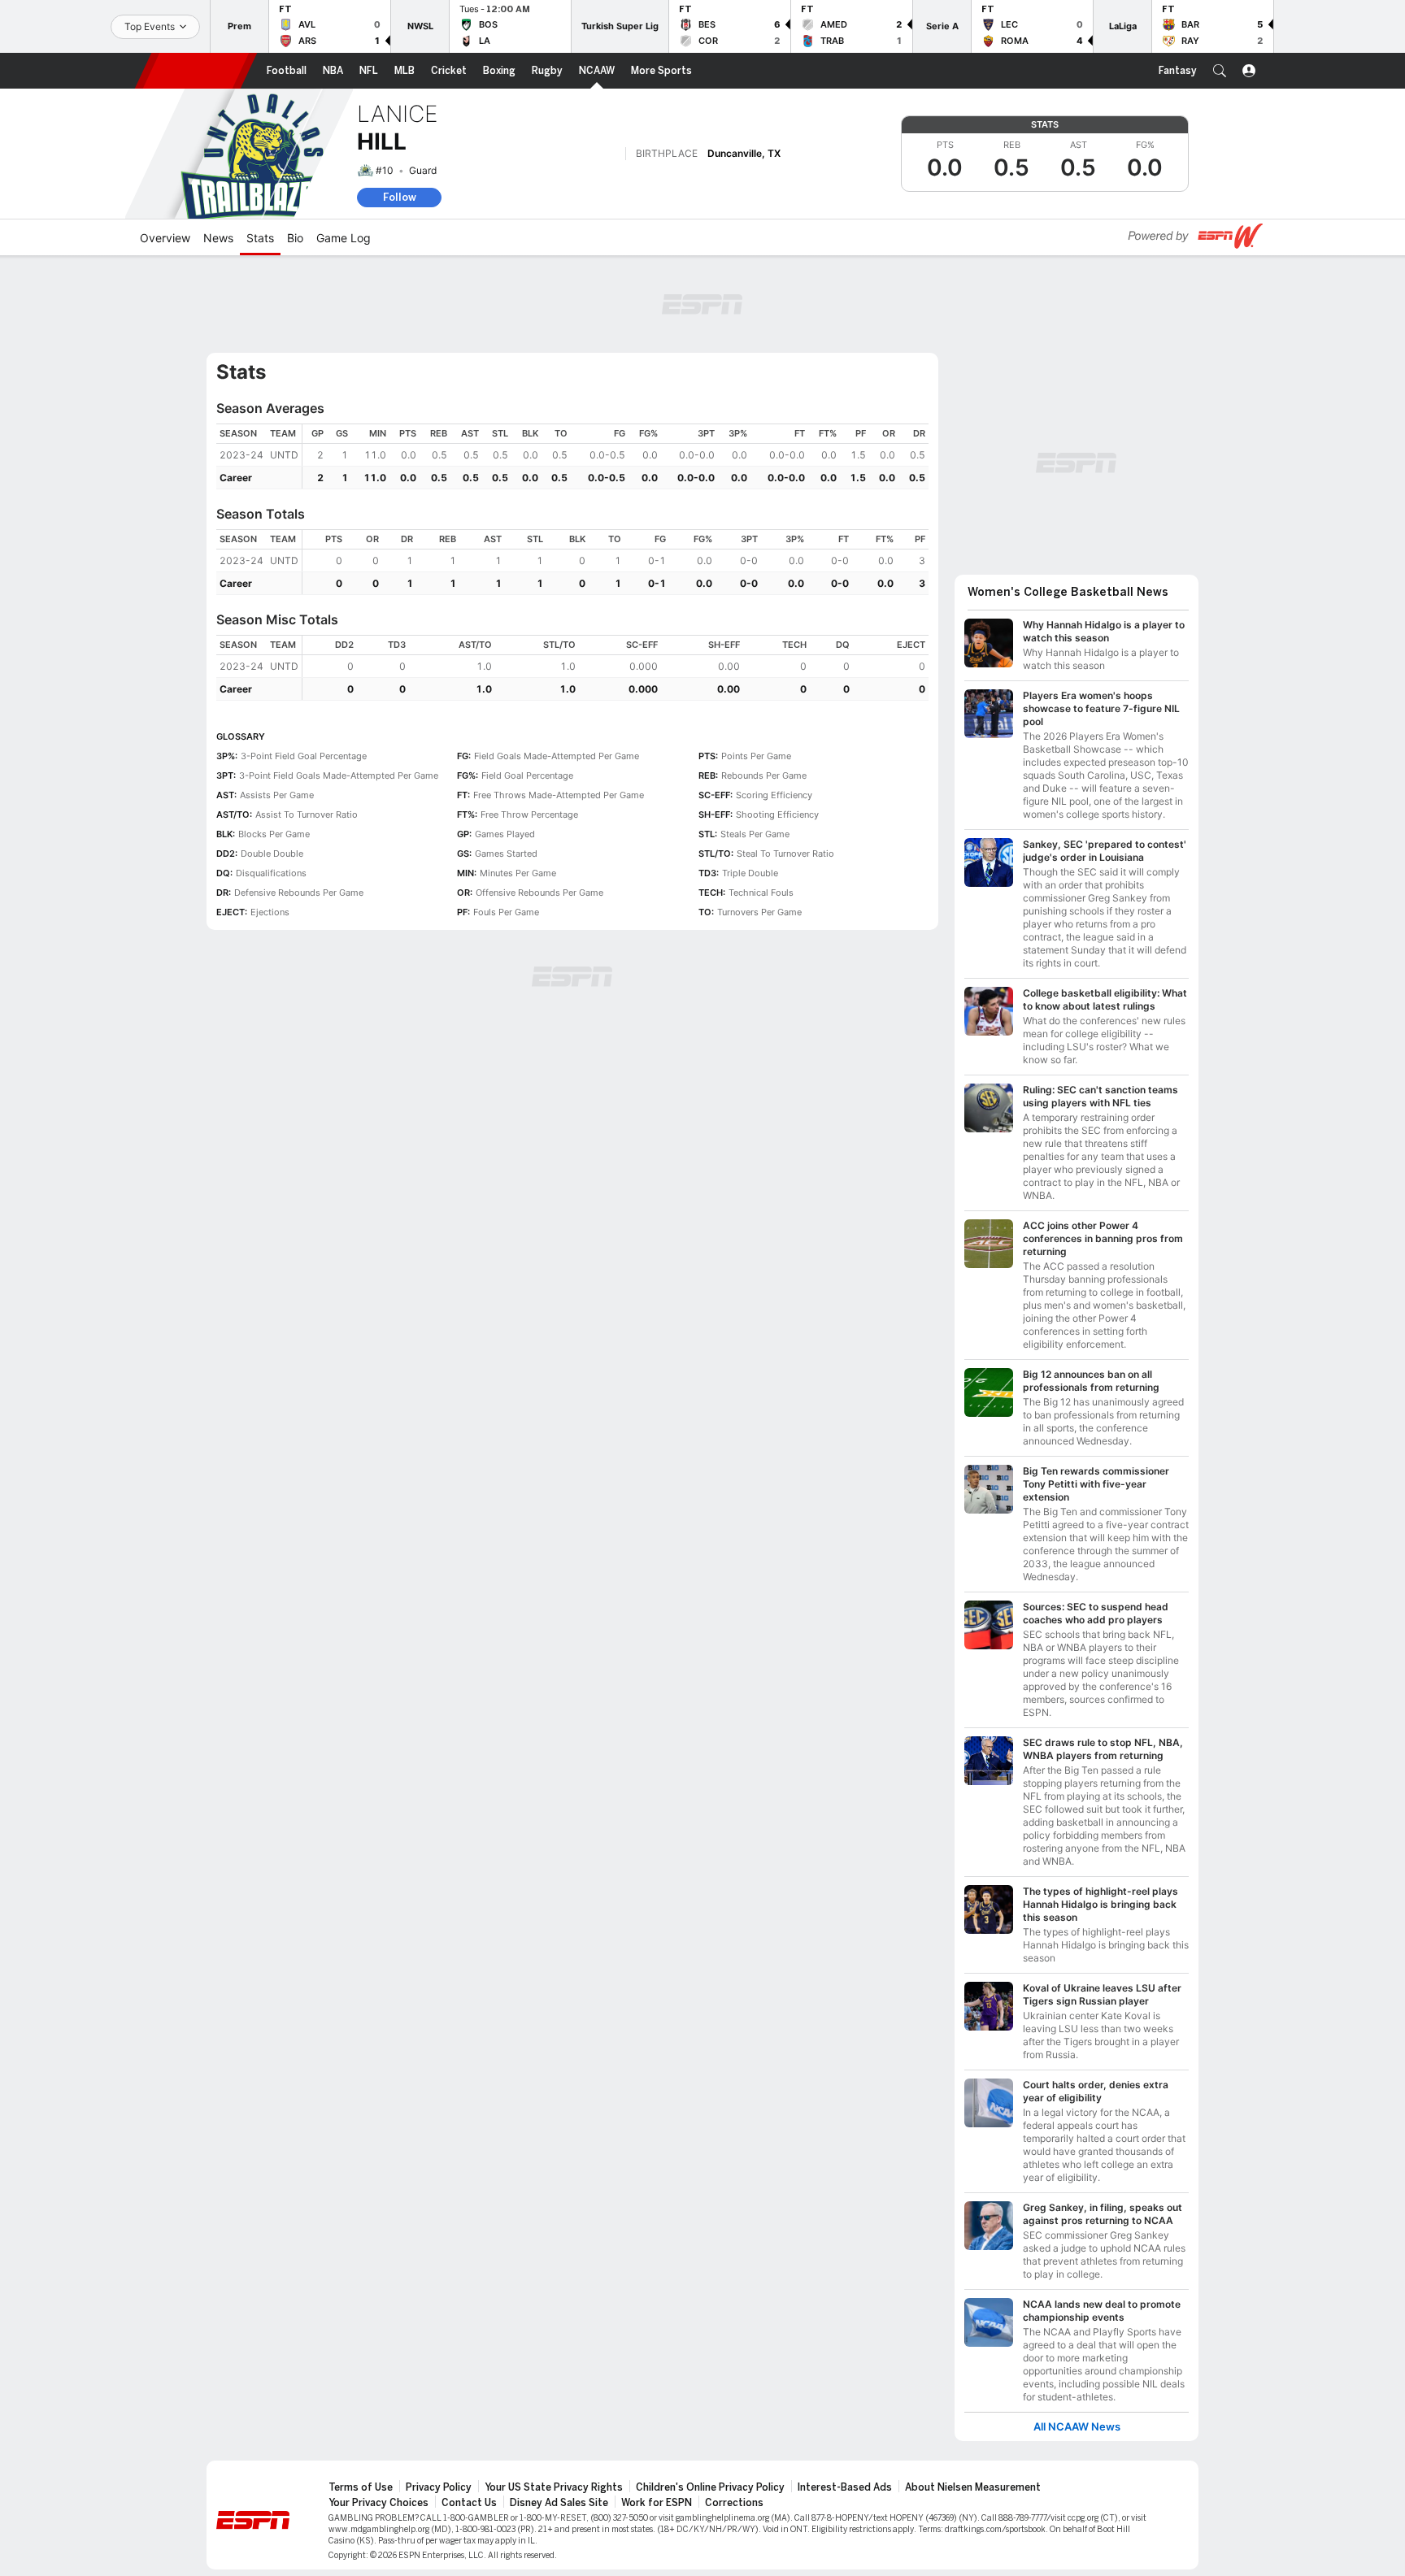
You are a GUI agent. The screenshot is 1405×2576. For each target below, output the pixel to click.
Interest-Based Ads (845, 2487)
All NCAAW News (1077, 2427)
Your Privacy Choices (378, 2503)
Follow (400, 197)
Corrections (734, 2503)
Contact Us (469, 2503)
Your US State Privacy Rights (554, 2487)
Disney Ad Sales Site (559, 2503)
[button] (1220, 71)
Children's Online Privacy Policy (710, 2487)
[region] (616, 456)
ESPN (196, 71)
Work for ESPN (657, 2503)
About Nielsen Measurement (973, 2487)
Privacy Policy (439, 2487)
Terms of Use (361, 2487)
